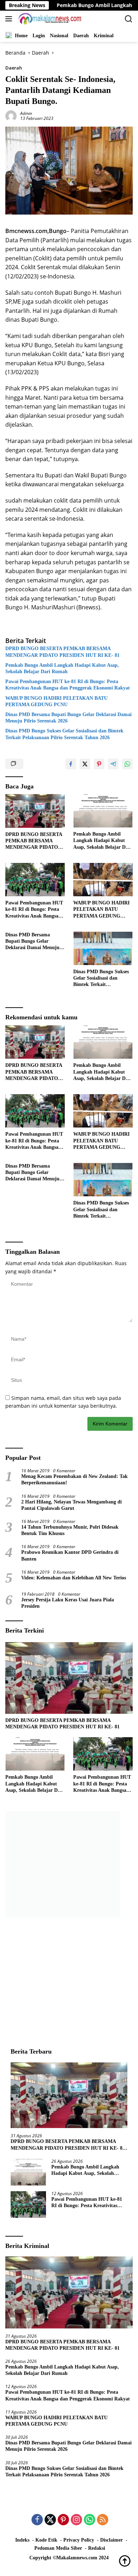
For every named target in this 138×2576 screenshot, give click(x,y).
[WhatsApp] (90, 2520)
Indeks (22, 2540)
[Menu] (10, 19)
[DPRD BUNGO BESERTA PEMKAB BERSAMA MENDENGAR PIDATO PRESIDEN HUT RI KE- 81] (35, 811)
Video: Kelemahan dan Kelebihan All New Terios (74, 1578)
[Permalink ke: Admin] (11, 115)
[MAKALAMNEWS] (49, 19)
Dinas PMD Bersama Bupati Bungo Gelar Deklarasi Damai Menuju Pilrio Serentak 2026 (68, 718)
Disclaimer (111, 2540)
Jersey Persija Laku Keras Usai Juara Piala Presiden (68, 1603)
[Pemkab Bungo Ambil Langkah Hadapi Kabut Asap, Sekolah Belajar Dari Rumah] (103, 811)
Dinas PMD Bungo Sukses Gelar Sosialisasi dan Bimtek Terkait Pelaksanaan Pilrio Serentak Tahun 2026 (64, 734)
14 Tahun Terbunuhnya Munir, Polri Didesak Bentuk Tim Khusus (70, 1530)
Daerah (14, 68)
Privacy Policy (79, 2540)
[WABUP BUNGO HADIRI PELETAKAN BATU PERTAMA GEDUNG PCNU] (103, 880)
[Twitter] (50, 2520)
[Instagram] (76, 2520)
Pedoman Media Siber (58, 2548)
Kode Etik (46, 2540)
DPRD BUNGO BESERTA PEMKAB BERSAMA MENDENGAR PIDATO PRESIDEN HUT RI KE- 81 (64, 652)
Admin (26, 113)
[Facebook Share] (71, 764)
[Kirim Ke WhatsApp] (127, 764)
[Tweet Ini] (85, 764)
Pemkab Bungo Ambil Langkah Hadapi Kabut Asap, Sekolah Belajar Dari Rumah (62, 668)
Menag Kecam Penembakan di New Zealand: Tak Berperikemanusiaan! (74, 1480)
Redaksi (97, 2548)
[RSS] (103, 2520)
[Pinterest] (63, 2520)
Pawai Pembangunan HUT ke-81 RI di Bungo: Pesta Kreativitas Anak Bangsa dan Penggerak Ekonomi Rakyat (68, 685)
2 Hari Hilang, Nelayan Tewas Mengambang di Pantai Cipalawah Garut (71, 1505)
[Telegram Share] (113, 764)
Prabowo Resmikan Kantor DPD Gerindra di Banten (70, 1555)
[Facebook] (37, 2520)
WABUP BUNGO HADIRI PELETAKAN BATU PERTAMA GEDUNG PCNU (56, 701)
